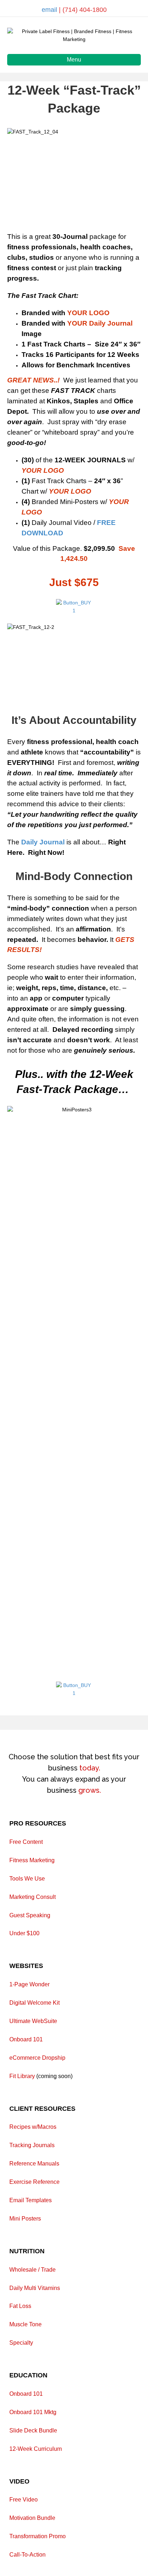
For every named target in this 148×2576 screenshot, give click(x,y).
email (50, 10)
